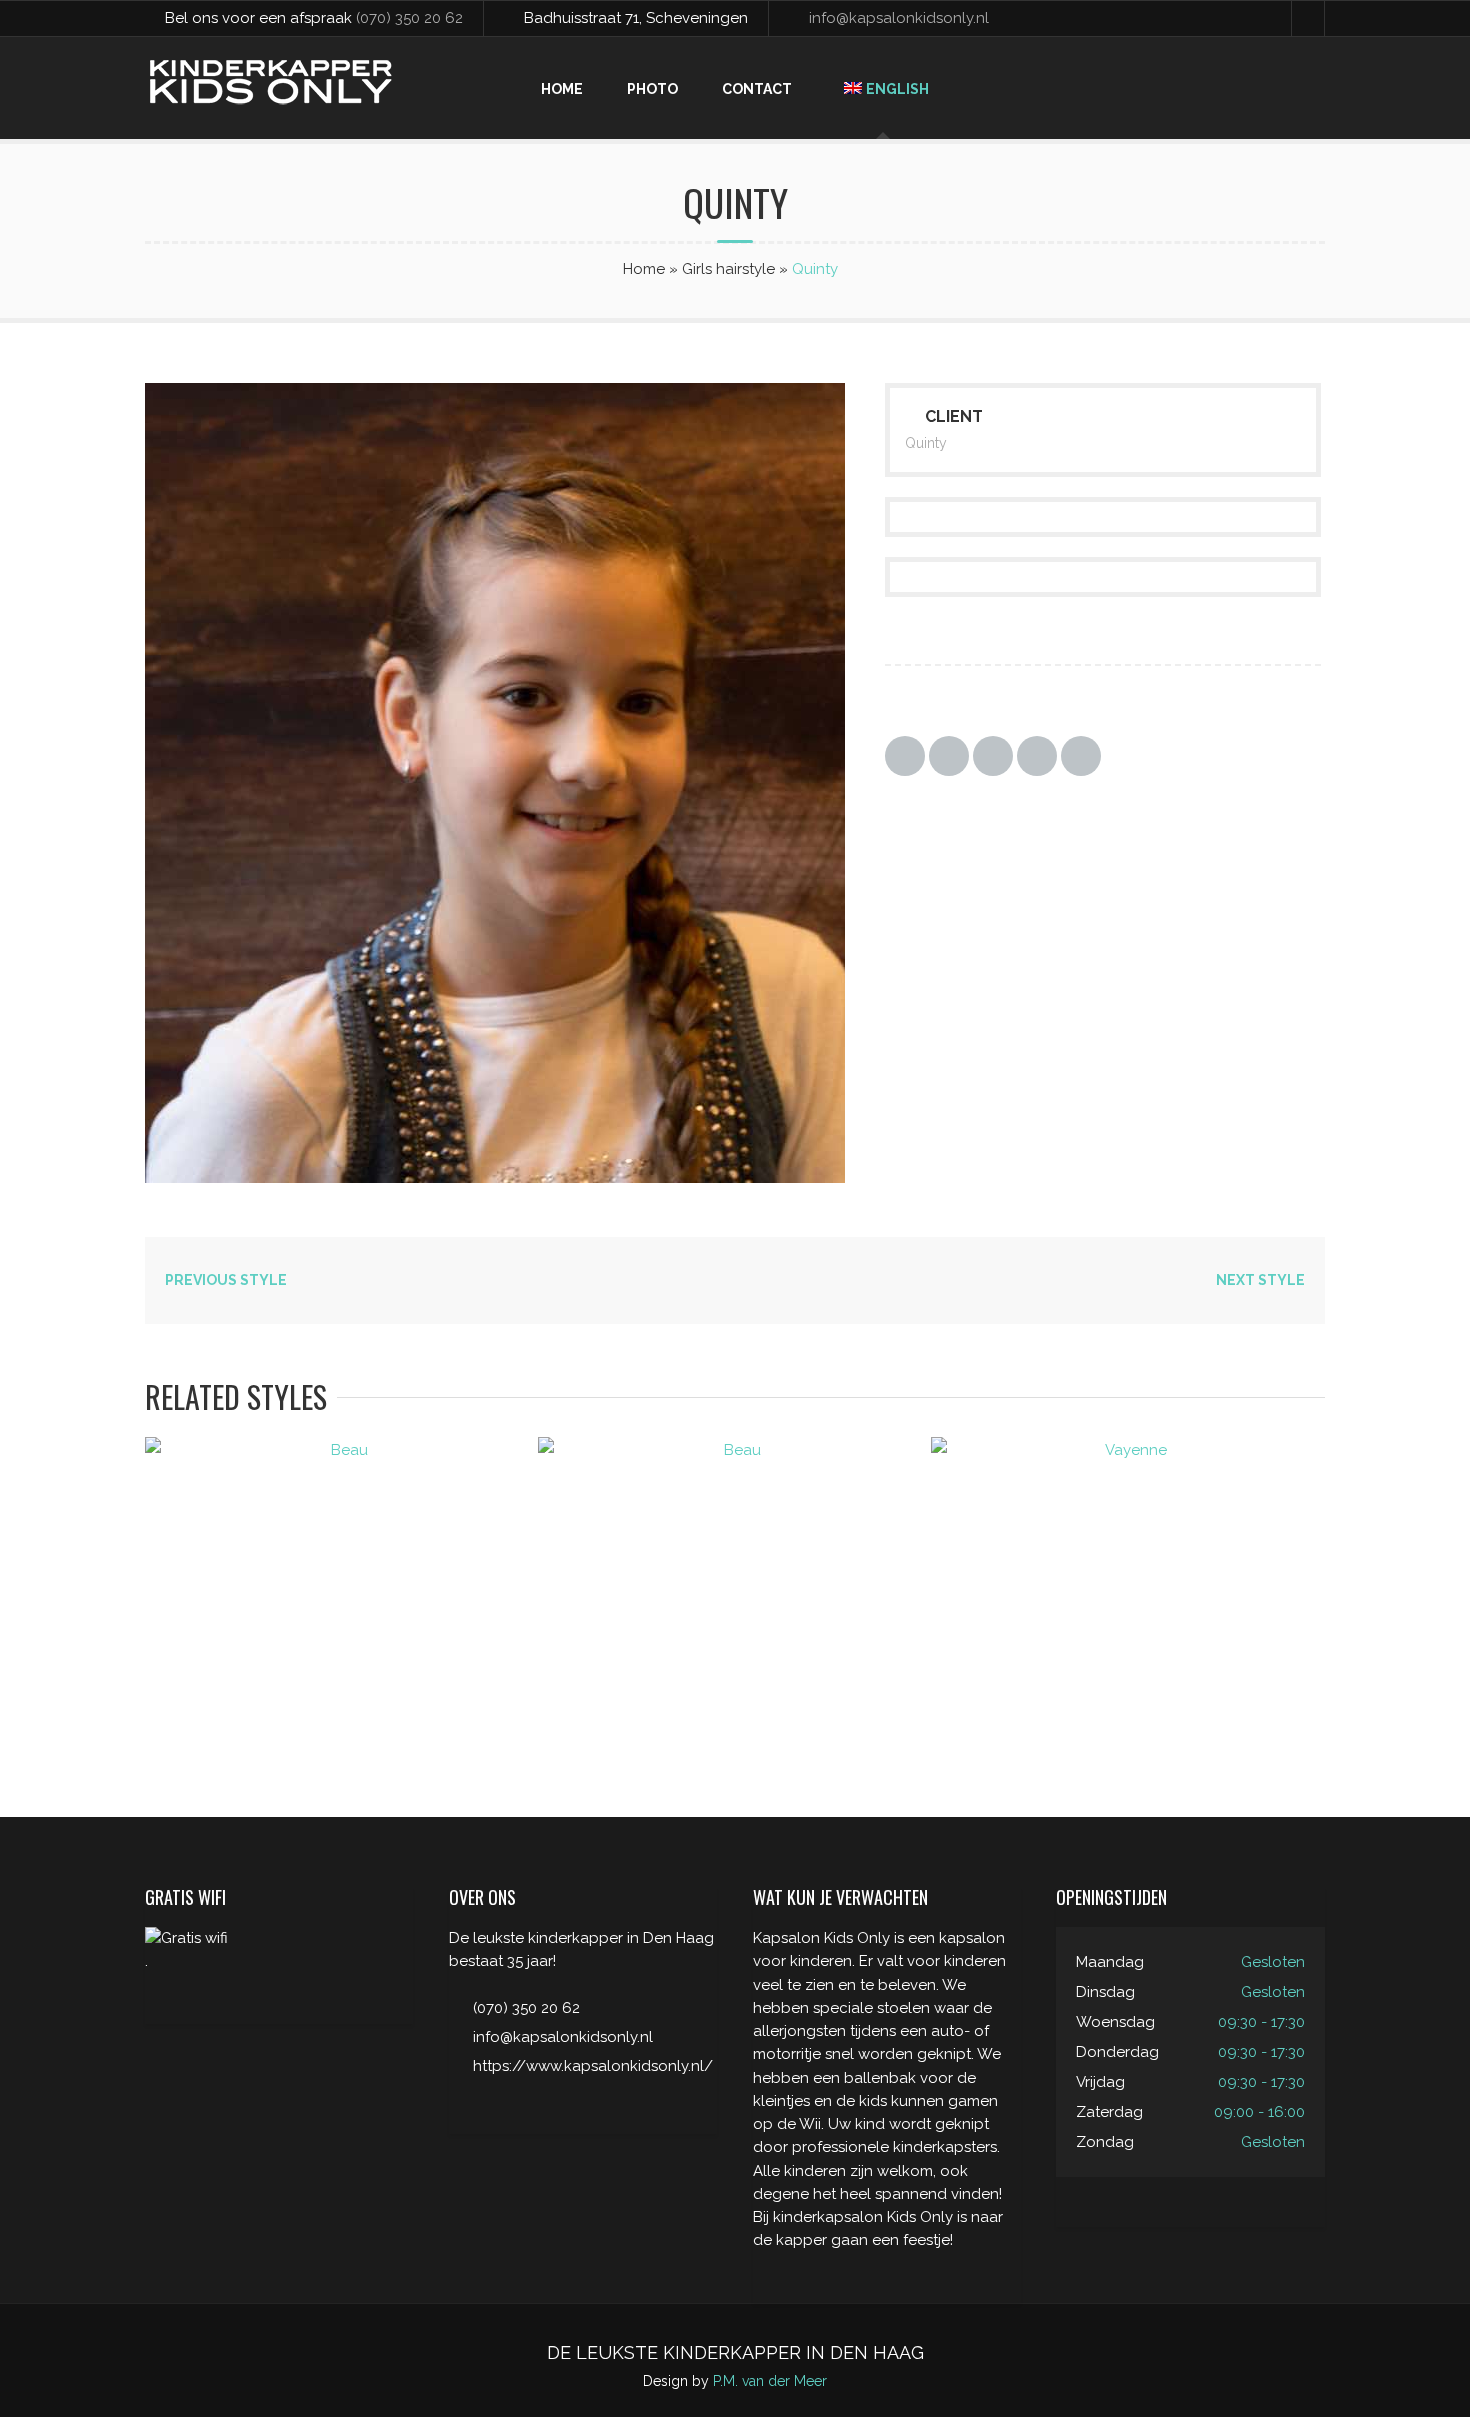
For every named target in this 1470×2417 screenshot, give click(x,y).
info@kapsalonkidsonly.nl (899, 18)
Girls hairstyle (728, 269)
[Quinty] (545, 1178)
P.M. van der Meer (770, 2381)
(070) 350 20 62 (409, 18)
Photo (652, 89)
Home (562, 89)
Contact (757, 89)
